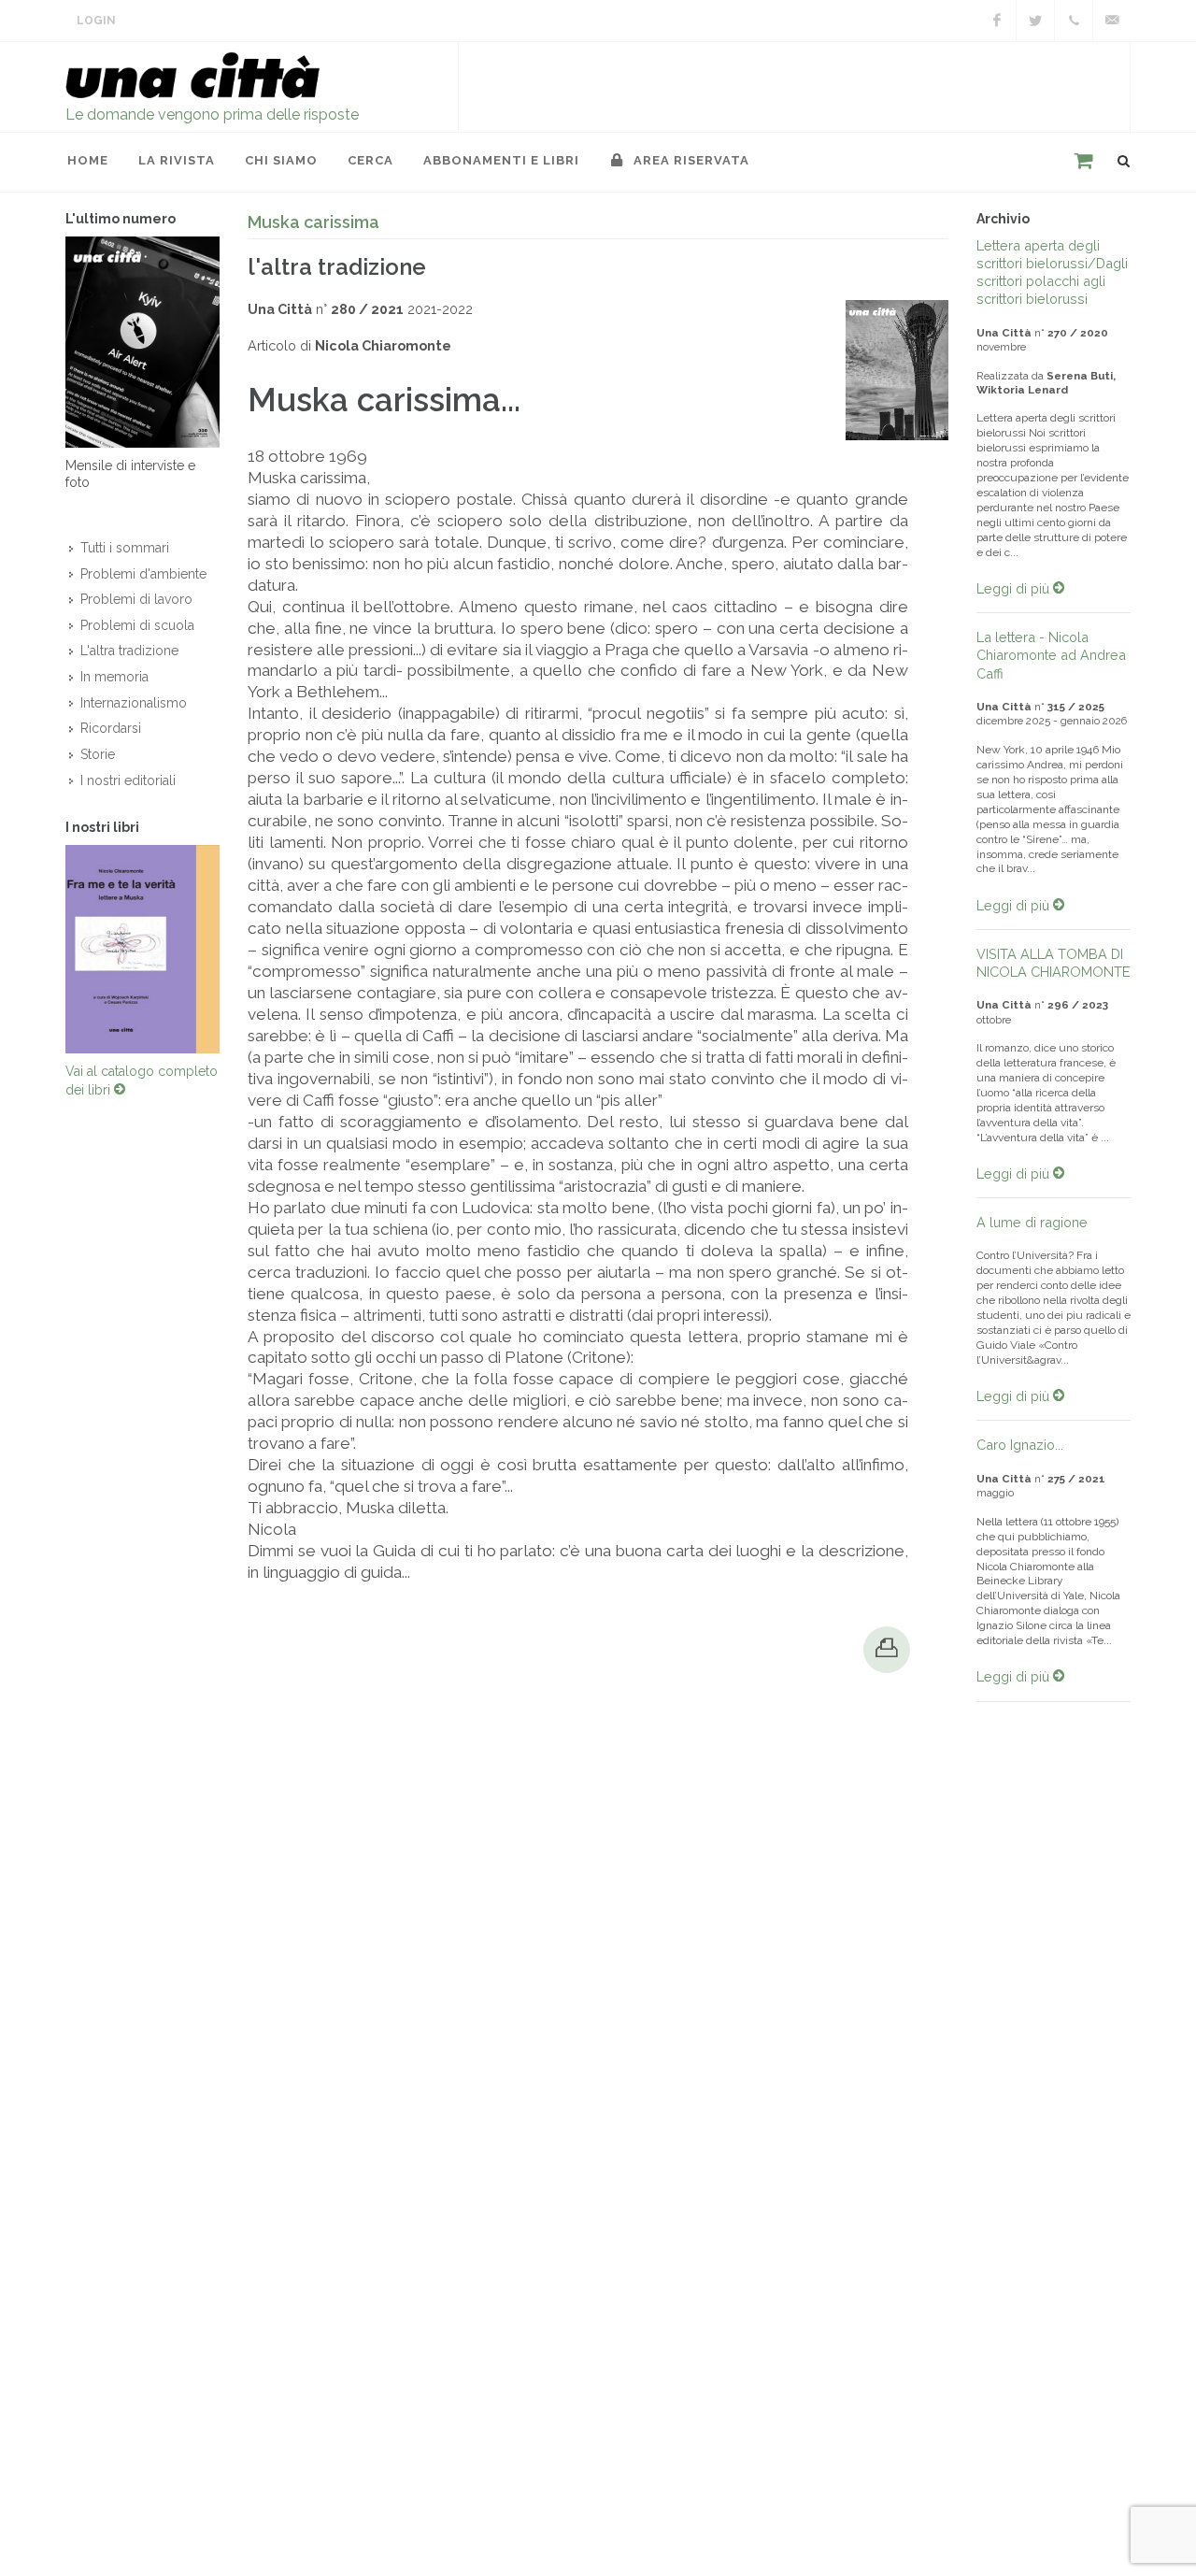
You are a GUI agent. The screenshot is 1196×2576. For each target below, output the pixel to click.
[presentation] (49, 954)
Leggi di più (1015, 588)
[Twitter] (1035, 21)
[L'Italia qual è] (142, 954)
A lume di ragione (1032, 1222)
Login (96, 21)
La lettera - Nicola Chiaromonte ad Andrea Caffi (1051, 655)
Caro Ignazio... (1020, 1445)
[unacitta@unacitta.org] (1112, 21)
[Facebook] (997, 21)
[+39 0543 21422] (1074, 21)
